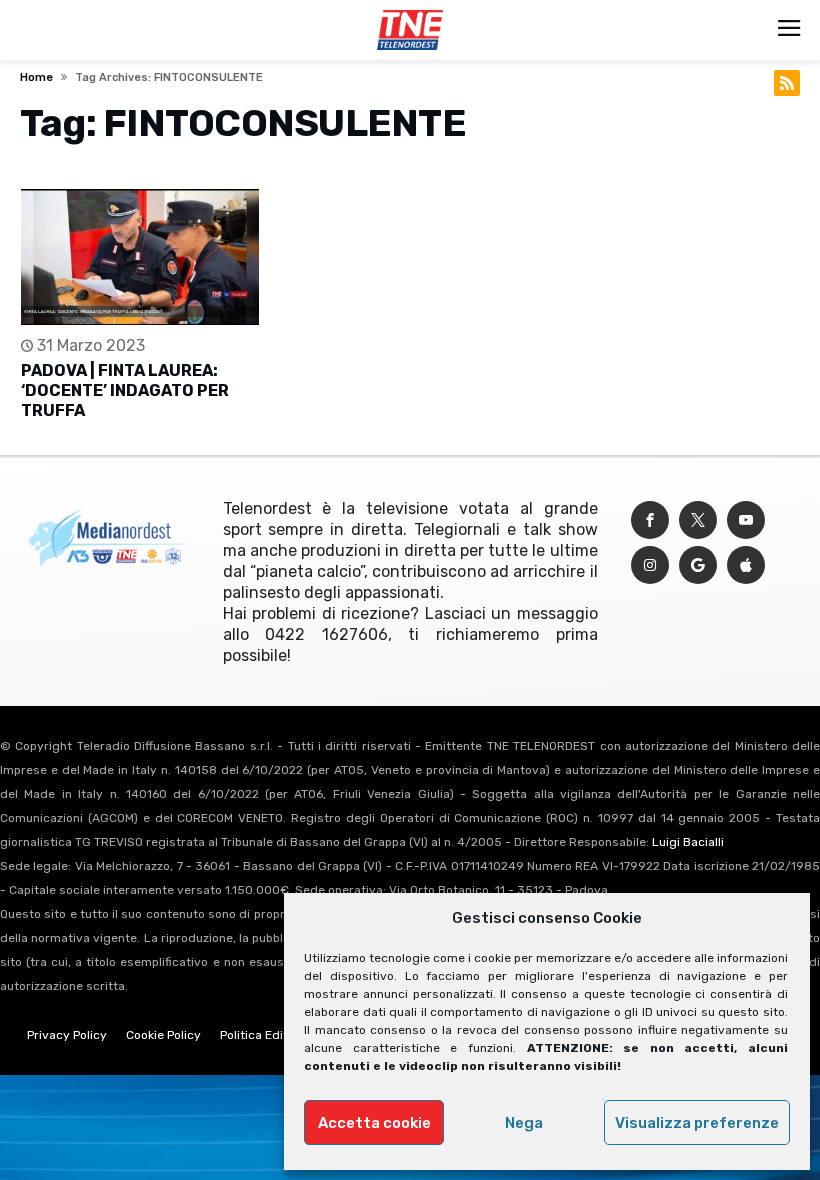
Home (36, 77)
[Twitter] (698, 520)
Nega (524, 1123)
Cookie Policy (163, 1035)
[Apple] (746, 565)
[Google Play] (698, 565)
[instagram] (650, 565)
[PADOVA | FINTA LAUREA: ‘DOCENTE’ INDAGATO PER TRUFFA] (140, 257)
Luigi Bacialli (688, 842)
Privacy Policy (67, 1035)
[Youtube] (746, 520)
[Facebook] (650, 520)
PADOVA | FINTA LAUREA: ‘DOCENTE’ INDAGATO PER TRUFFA (125, 390)
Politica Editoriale (270, 1035)
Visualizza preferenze (697, 1123)
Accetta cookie (374, 1123)
